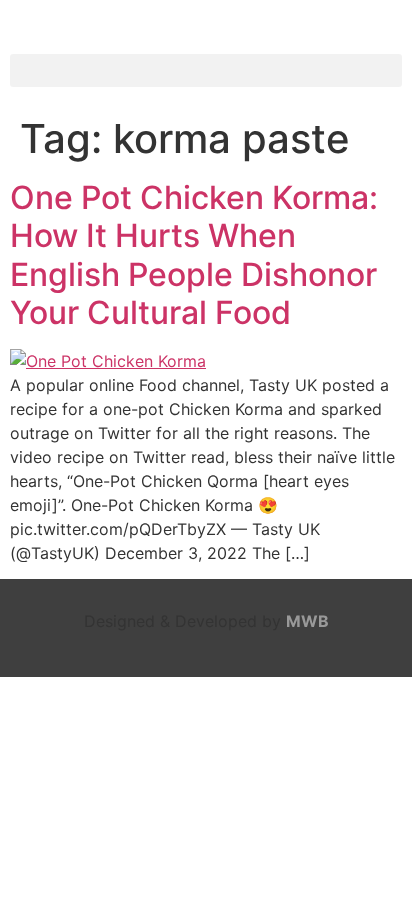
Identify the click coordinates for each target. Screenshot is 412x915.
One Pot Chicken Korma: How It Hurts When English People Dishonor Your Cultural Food (194, 255)
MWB (307, 621)
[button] (206, 70)
